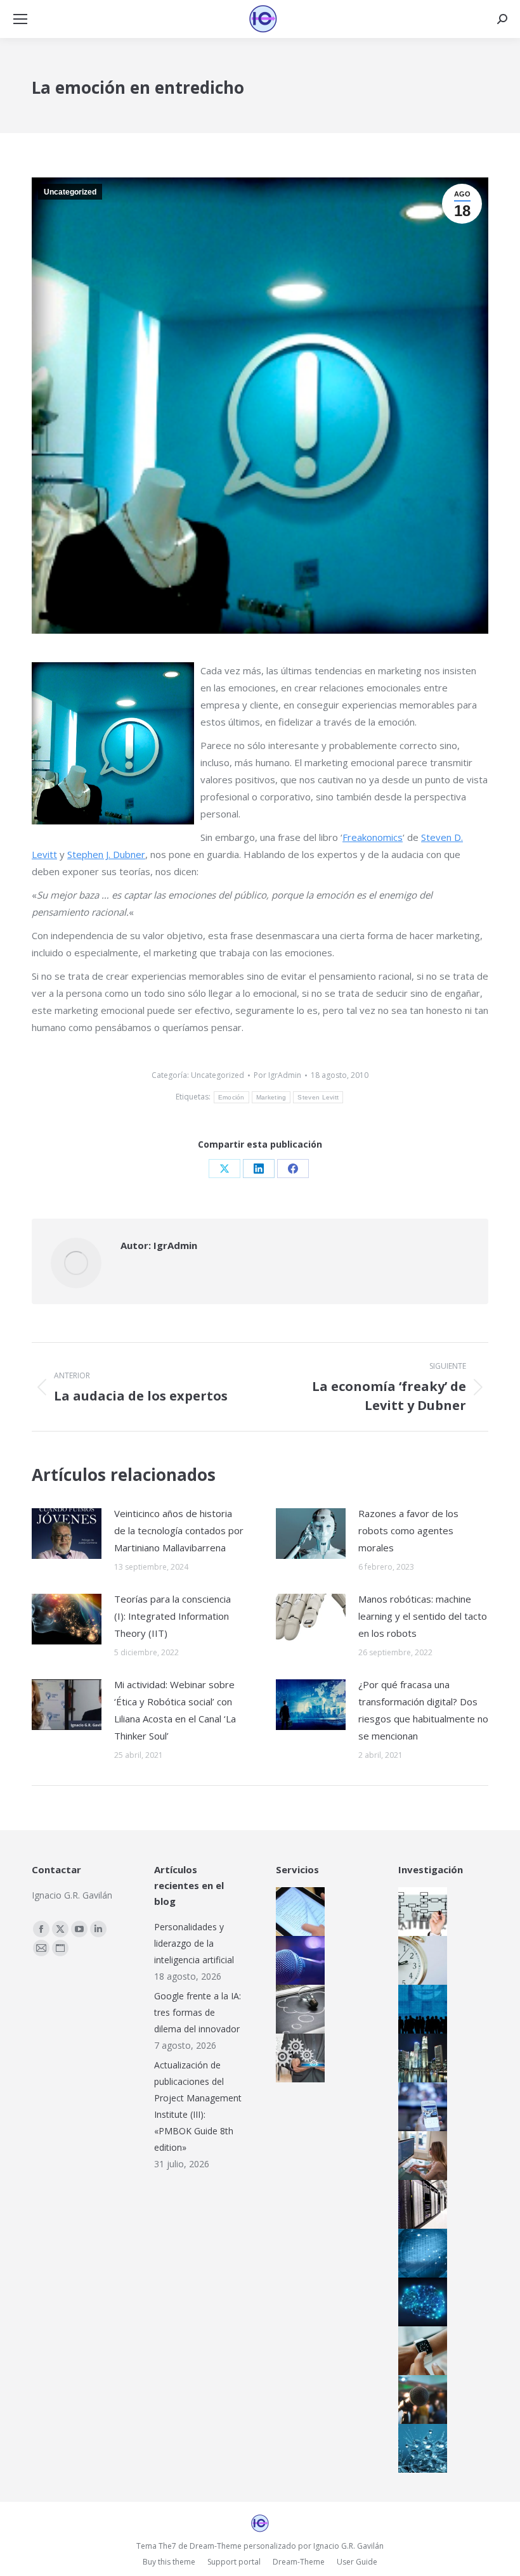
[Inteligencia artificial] (421, 2302)
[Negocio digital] (421, 2058)
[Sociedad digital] (421, 2009)
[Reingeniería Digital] (421, 1912)
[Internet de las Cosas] (421, 2351)
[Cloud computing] (421, 2204)
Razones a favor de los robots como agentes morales (408, 1530)
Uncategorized (70, 192)
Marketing (271, 1097)
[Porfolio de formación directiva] (298, 2009)
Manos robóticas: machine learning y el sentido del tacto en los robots (423, 1616)
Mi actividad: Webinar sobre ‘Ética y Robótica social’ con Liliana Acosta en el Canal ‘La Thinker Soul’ (175, 1710)
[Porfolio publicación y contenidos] (298, 1912)
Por (277, 1075)
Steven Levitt (318, 1097)
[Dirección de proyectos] (421, 1960)
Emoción (231, 1097)
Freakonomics (373, 837)
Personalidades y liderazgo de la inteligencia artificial (194, 1943)
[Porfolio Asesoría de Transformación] (298, 2058)
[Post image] (67, 1534)
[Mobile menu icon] (20, 19)
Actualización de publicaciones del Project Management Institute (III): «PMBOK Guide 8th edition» (198, 2106)
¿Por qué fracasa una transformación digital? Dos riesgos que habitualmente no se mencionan (423, 1710)
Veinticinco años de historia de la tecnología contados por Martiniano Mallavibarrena (179, 1530)
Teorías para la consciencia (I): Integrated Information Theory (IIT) (172, 1616)
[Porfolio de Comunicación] (298, 1960)
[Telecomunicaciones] (421, 2107)
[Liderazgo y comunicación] (421, 2400)
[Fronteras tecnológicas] (421, 2448)
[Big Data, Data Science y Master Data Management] (421, 2253)
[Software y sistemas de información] (421, 2156)
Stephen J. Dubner (106, 854)
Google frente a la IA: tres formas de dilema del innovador (198, 2012)
